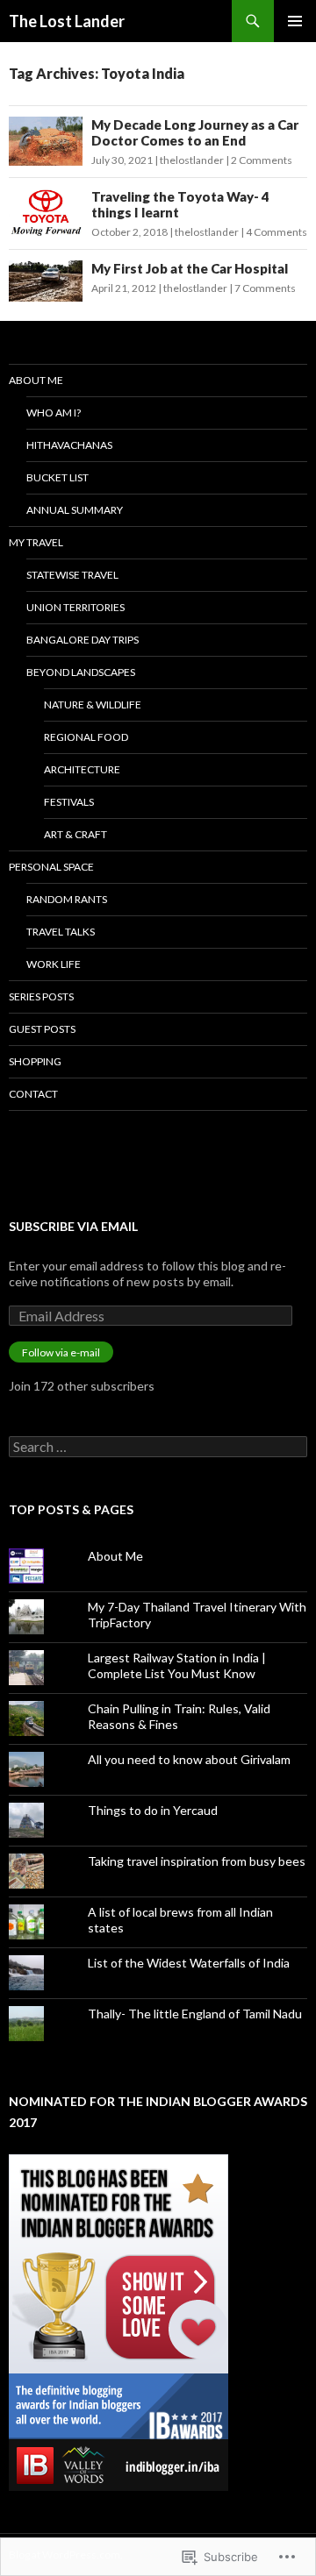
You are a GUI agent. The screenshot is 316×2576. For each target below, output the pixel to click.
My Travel (36, 542)
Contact (33, 1094)
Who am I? (54, 413)
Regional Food (86, 737)
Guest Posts (42, 1029)
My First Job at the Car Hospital (190, 268)
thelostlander (192, 160)
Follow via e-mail (61, 1352)
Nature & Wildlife (93, 704)
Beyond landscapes (81, 672)
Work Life (54, 964)
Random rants (67, 899)
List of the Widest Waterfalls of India (189, 1963)
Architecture (82, 769)
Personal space (51, 867)
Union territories (75, 607)
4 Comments (276, 232)
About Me (36, 380)
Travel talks (61, 932)
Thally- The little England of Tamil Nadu (195, 2014)
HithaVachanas (69, 445)
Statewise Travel (72, 575)
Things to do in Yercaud (153, 1810)
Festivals (69, 802)
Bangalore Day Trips (83, 640)
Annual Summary (75, 510)
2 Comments (262, 160)
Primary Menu (295, 21)
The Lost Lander (67, 21)
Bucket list (57, 477)
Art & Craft (75, 834)
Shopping (35, 1061)
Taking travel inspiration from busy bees (197, 1861)
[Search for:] (158, 1447)
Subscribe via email (73, 1226)
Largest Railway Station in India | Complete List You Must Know (177, 1665)
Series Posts (41, 996)
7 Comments (265, 288)
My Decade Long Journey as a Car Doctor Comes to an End (195, 132)
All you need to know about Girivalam (189, 1759)
